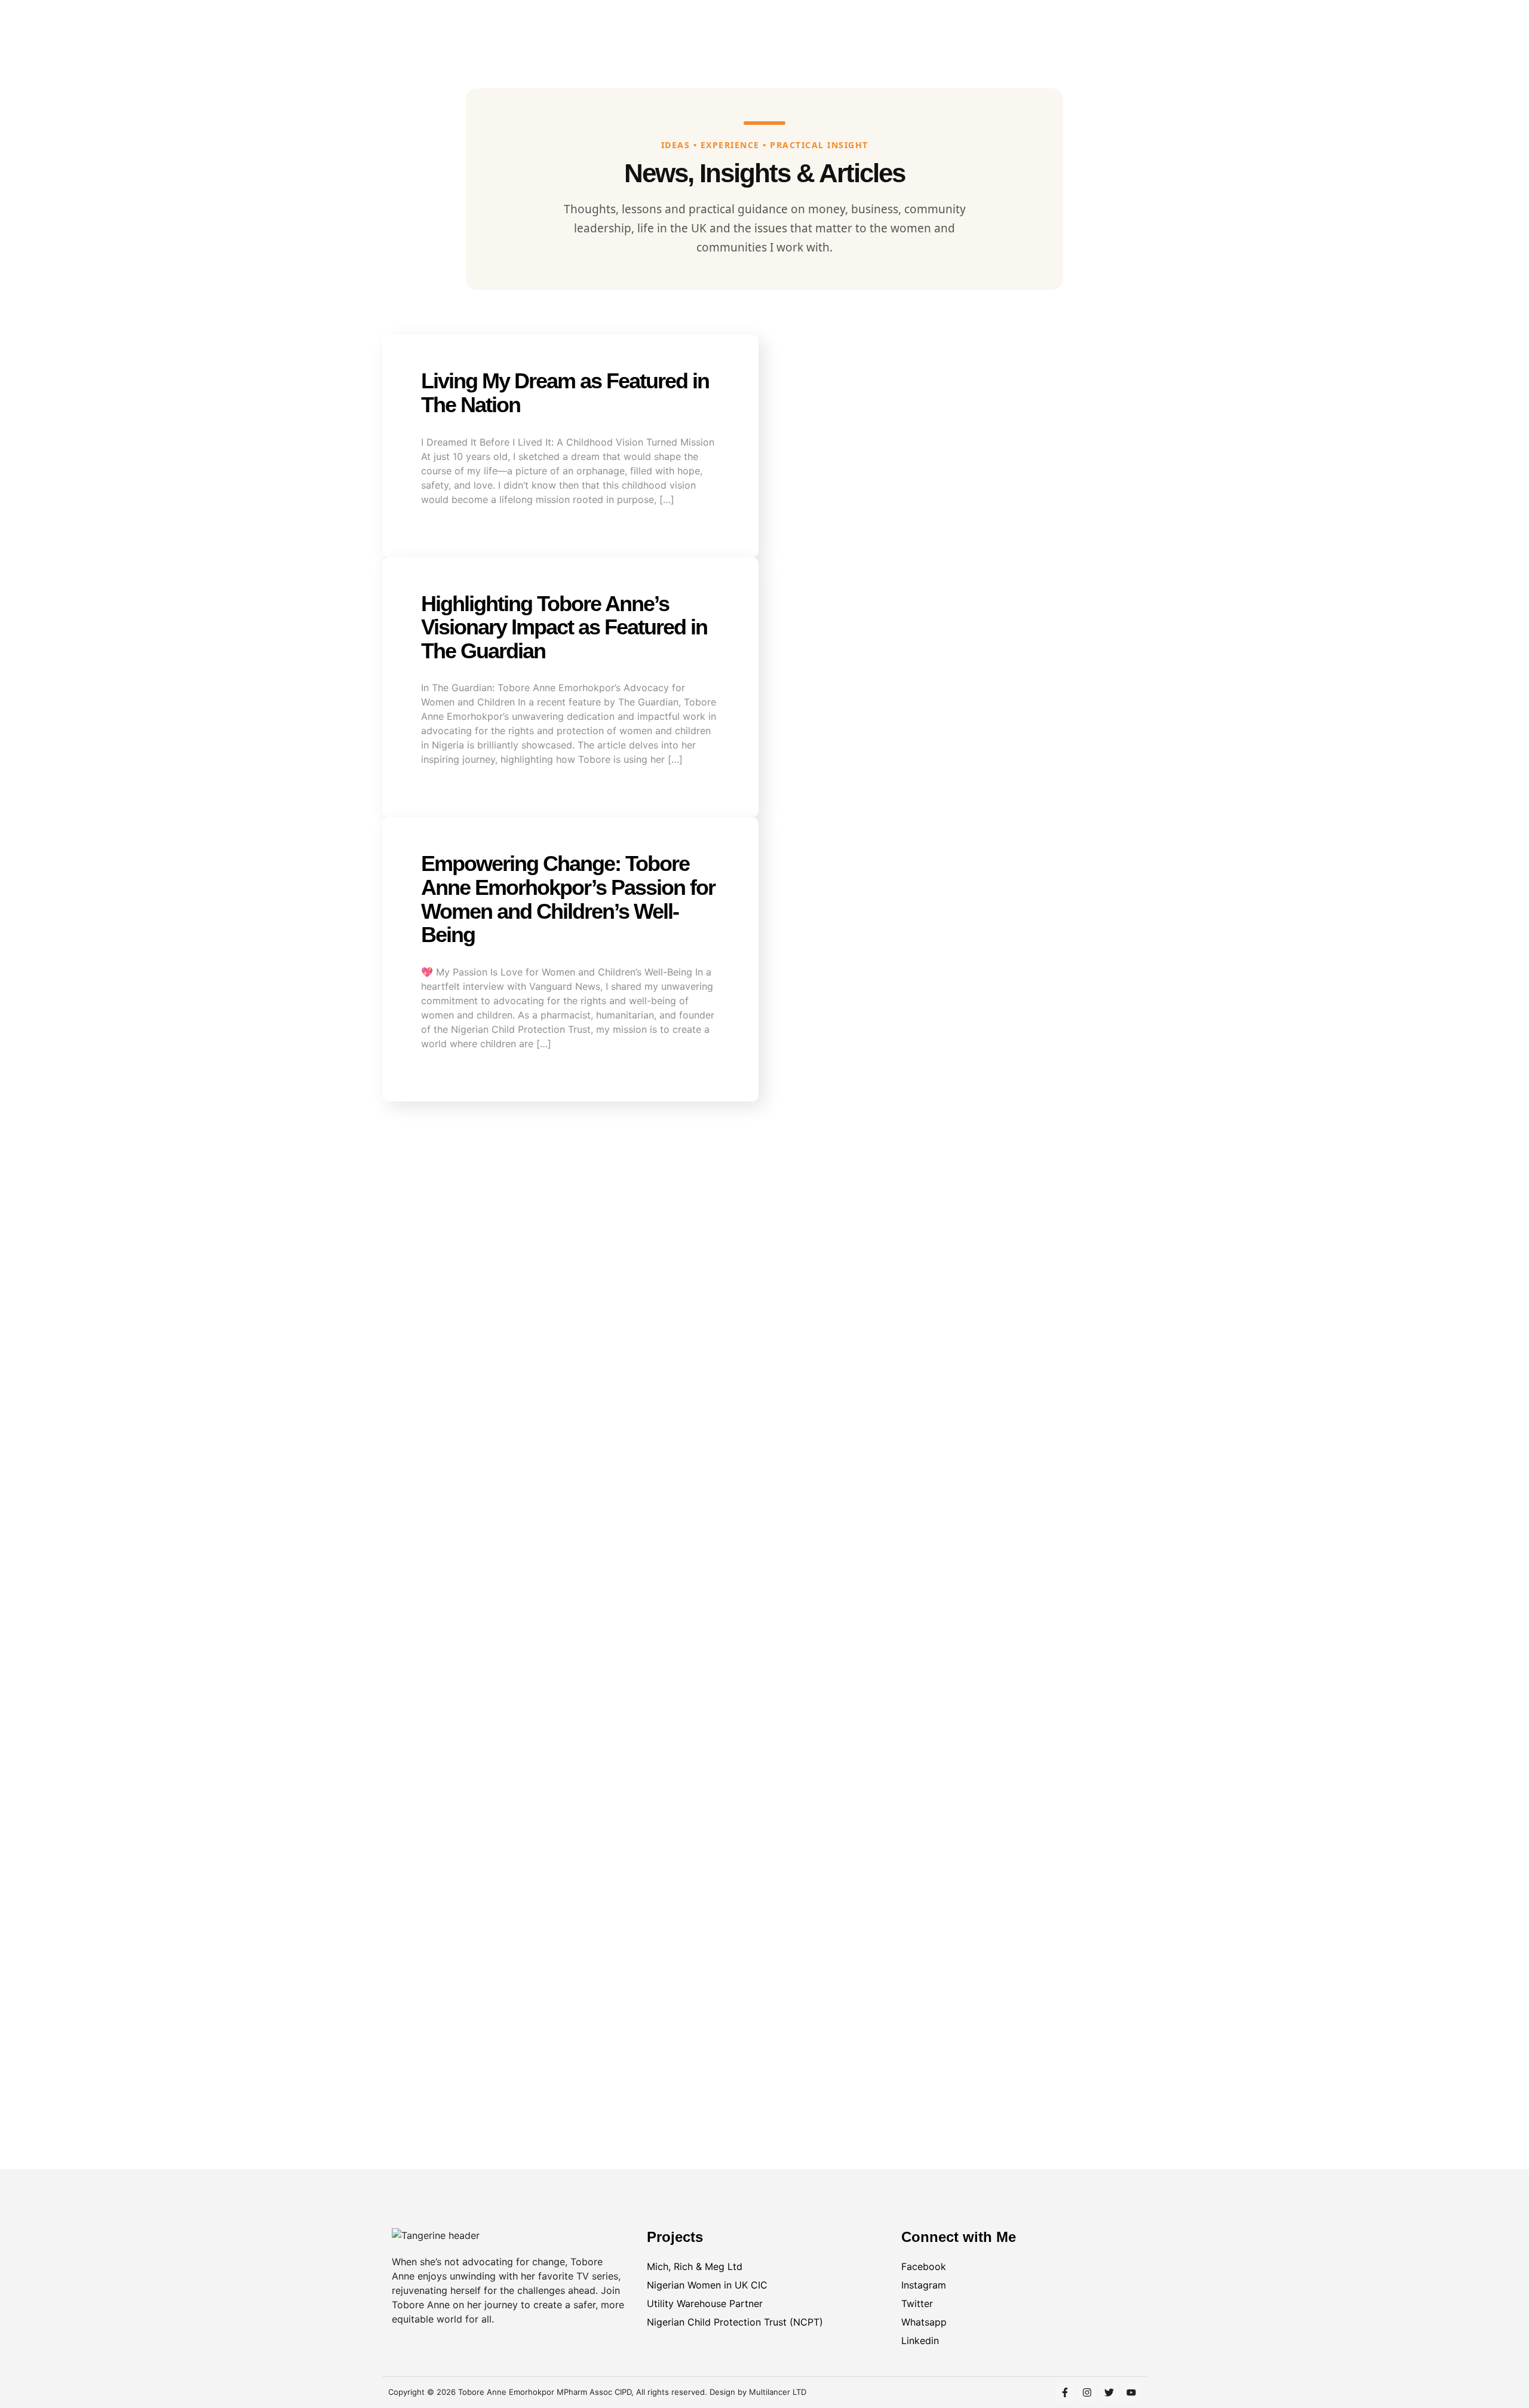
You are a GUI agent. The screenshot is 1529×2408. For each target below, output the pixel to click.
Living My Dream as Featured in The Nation (565, 393)
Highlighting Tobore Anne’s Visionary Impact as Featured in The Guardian (564, 627)
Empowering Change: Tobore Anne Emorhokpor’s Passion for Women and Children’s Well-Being (568, 899)
